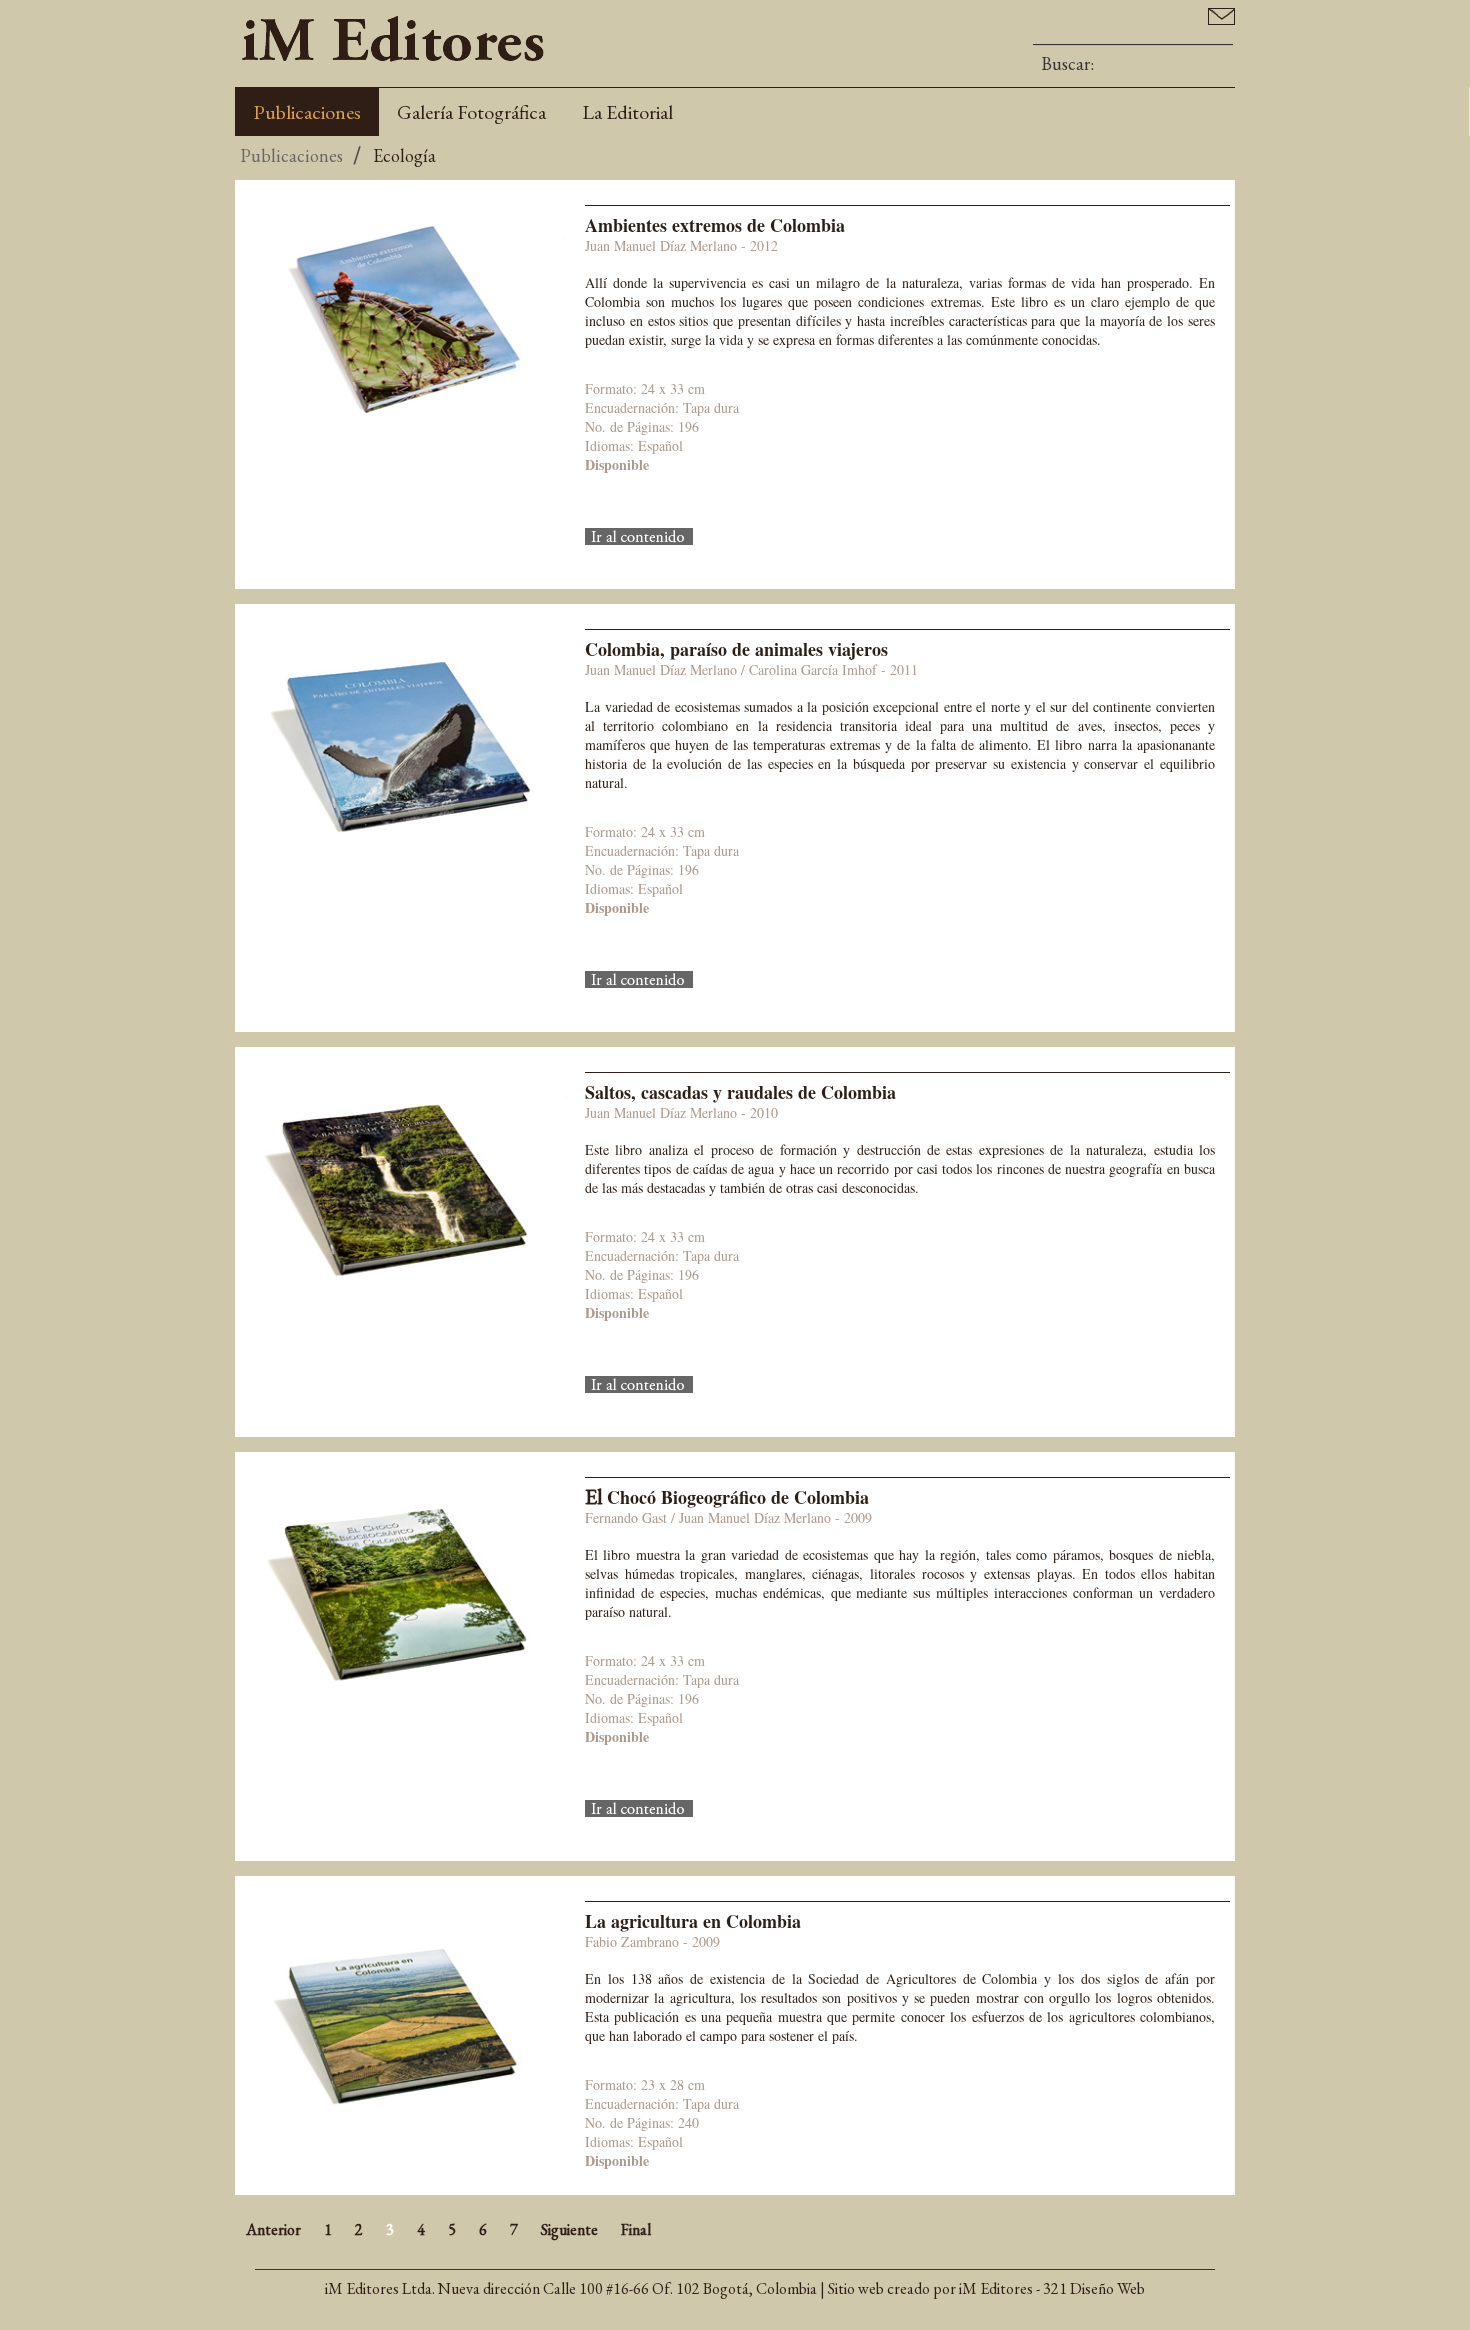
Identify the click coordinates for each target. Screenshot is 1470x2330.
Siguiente (569, 2229)
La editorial (627, 112)
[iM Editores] (393, 38)
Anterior (273, 2229)
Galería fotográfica (471, 112)
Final (636, 2229)
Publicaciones (307, 112)
